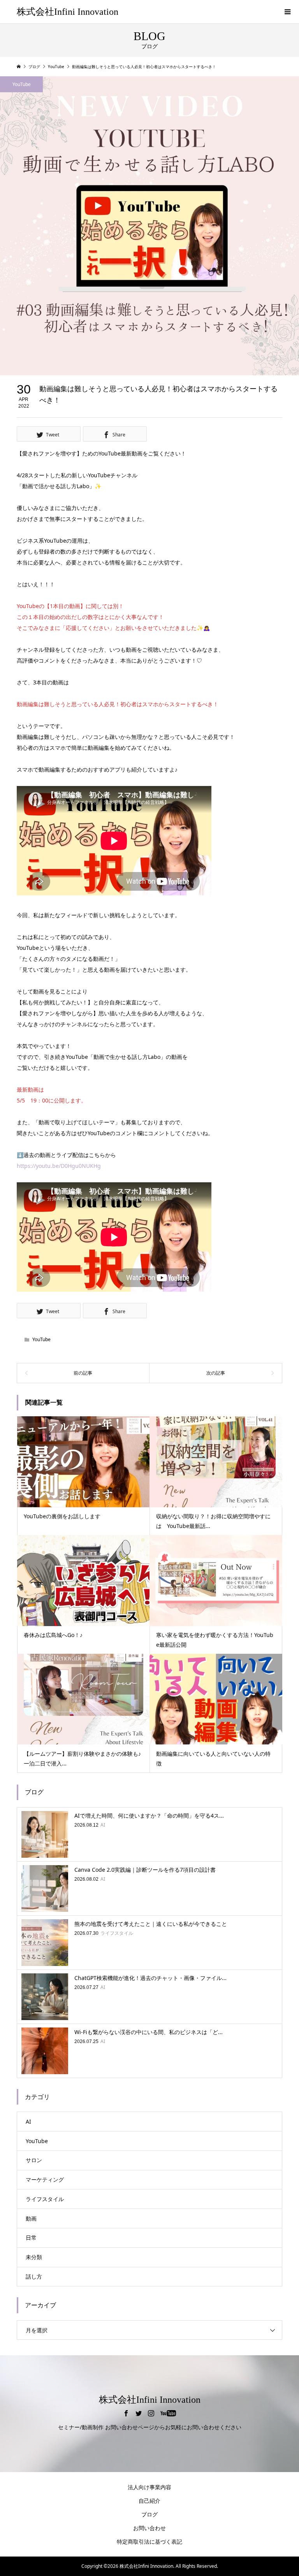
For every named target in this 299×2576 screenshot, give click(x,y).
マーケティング (45, 2179)
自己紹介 (149, 2501)
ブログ (149, 2514)
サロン (34, 2160)
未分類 (34, 2257)
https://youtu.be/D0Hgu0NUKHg (59, 1166)
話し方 (34, 2276)
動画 (31, 2218)
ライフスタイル (45, 2199)
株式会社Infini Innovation (68, 12)
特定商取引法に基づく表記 (149, 2542)
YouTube (22, 84)
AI (28, 2121)
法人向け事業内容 (149, 2487)
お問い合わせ (149, 2528)
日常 (31, 2238)
